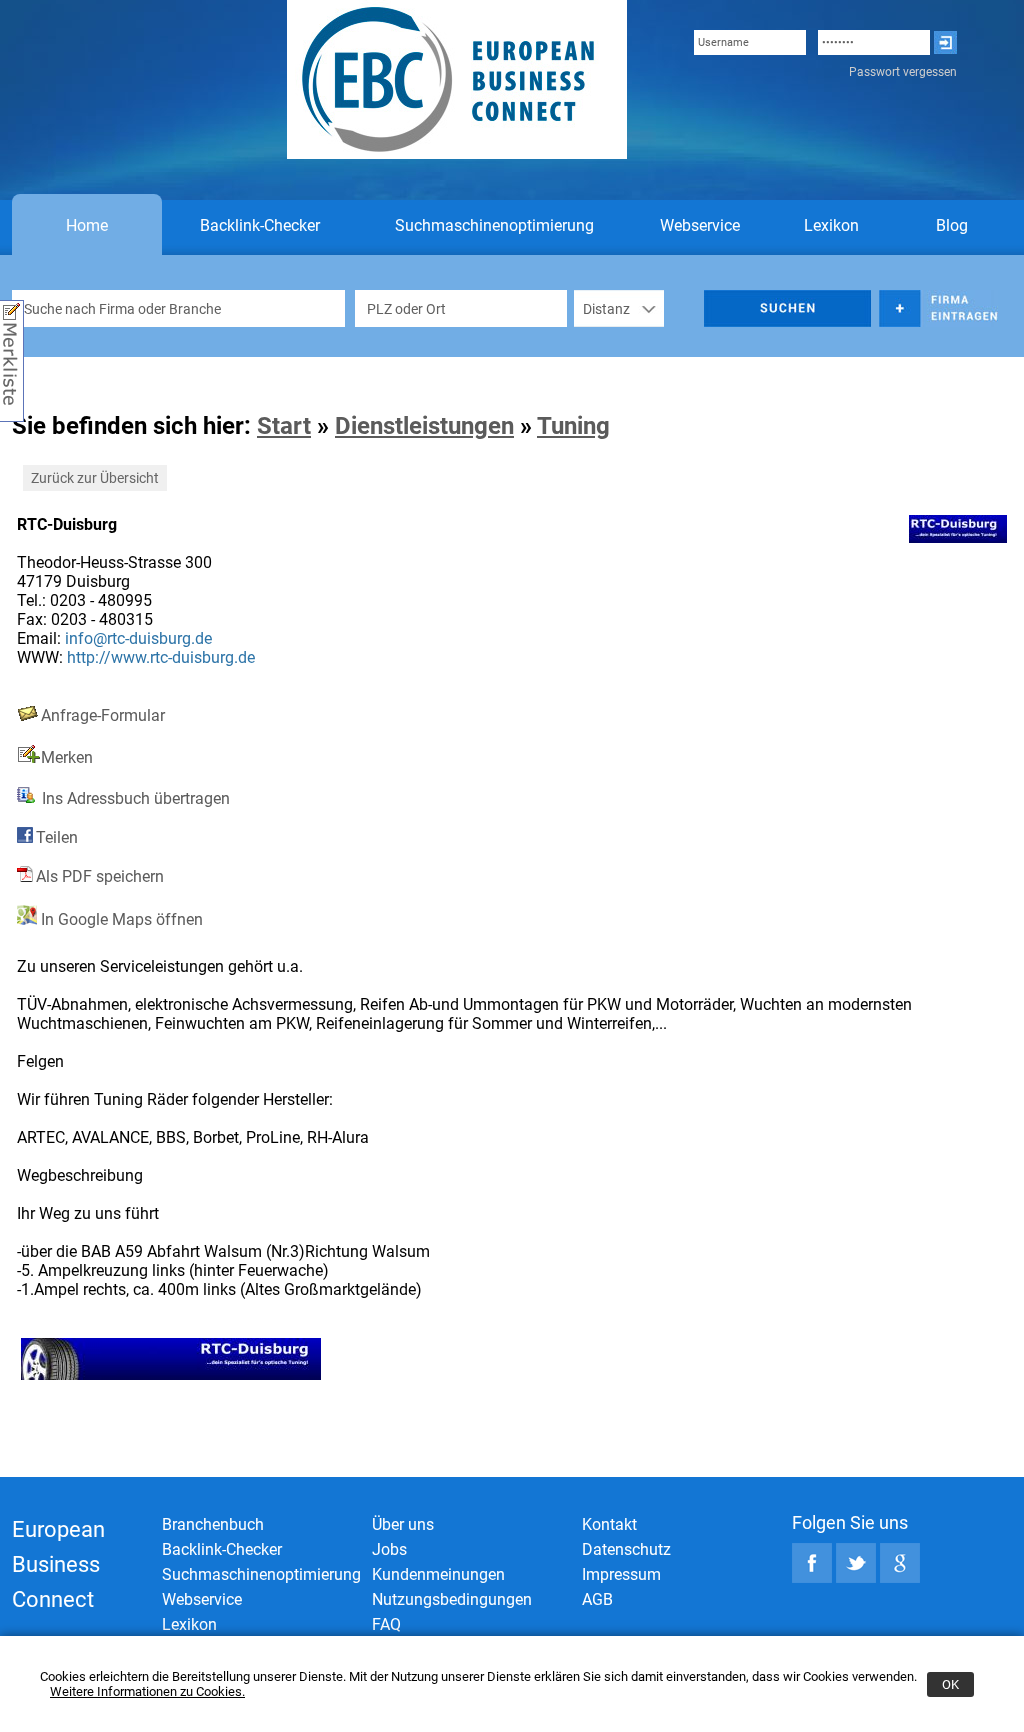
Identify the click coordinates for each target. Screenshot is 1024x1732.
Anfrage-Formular (103, 715)
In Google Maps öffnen (120, 919)
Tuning (573, 426)
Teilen (57, 837)
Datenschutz (626, 1549)
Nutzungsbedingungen (452, 1599)
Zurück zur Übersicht (95, 478)
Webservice (700, 225)
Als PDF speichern (100, 876)
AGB (597, 1599)
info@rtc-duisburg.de (138, 638)
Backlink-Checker (260, 225)
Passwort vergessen (903, 72)
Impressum (621, 1574)
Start (284, 426)
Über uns (403, 1524)
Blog (952, 225)
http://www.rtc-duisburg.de (161, 657)
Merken (67, 757)
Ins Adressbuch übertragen (134, 798)
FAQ (386, 1624)
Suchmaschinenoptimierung (494, 225)
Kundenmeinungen (438, 1574)
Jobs (389, 1549)
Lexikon (831, 225)
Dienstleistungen (424, 426)
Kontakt (609, 1524)
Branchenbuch (213, 1524)
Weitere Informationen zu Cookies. (147, 1691)
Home (87, 225)
